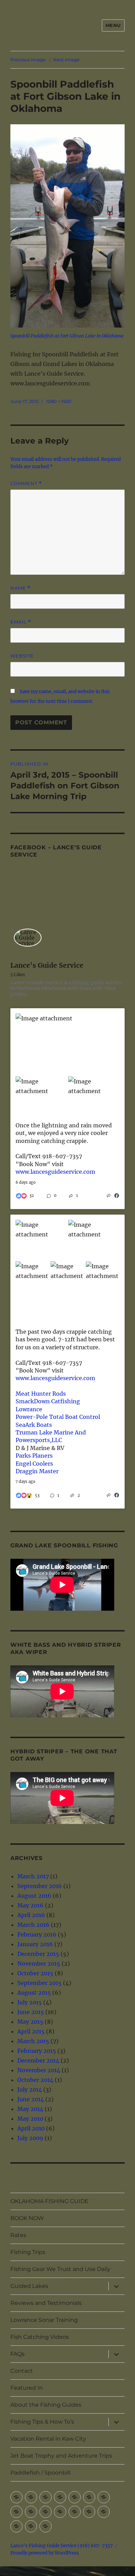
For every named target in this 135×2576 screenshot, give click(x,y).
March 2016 (33, 1925)
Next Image (66, 60)
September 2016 (40, 1886)
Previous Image (28, 60)
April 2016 (31, 1915)
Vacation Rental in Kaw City (48, 2439)
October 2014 (35, 2080)
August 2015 (34, 1993)
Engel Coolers (34, 1464)
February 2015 (37, 2051)
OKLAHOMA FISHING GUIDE (49, 2201)
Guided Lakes (29, 2286)
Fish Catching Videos (40, 2337)
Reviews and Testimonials (46, 2303)
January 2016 (35, 1944)
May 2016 (30, 1905)
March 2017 (33, 1876)
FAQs (17, 2354)
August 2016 (34, 1896)
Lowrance (29, 1409)
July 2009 (30, 2138)
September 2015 (39, 1983)
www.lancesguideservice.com (55, 1172)
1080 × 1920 (59, 401)
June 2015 (31, 2012)
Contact (22, 2371)
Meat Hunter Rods (41, 1394)
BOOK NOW (27, 2218)
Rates (18, 2235)
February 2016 (37, 1934)
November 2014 (39, 2070)
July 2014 (30, 2090)
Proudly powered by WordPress (45, 2553)
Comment (26, 484)
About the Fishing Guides (46, 2405)
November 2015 (39, 1964)
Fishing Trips (28, 2252)
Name (20, 588)
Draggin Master (37, 1471)
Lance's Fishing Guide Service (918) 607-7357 (62, 2546)
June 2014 (31, 2099)
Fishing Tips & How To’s (42, 2422)
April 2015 (31, 2031)
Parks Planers (34, 1456)
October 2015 (35, 1973)
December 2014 (38, 2060)
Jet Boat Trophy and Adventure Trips (61, 2456)
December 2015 (38, 1954)
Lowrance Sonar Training (44, 2320)
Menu (113, 25)
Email (21, 622)
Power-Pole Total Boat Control (58, 1417)
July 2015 (30, 2002)
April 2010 (31, 2128)
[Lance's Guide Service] (28, 938)
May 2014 (30, 2109)
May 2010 (30, 2119)
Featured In (27, 2388)
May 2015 (30, 2022)
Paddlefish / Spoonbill (40, 2473)
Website (22, 656)
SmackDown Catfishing (48, 1401)
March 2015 (33, 2041)
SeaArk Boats (34, 1425)
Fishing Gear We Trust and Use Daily (60, 2269)
